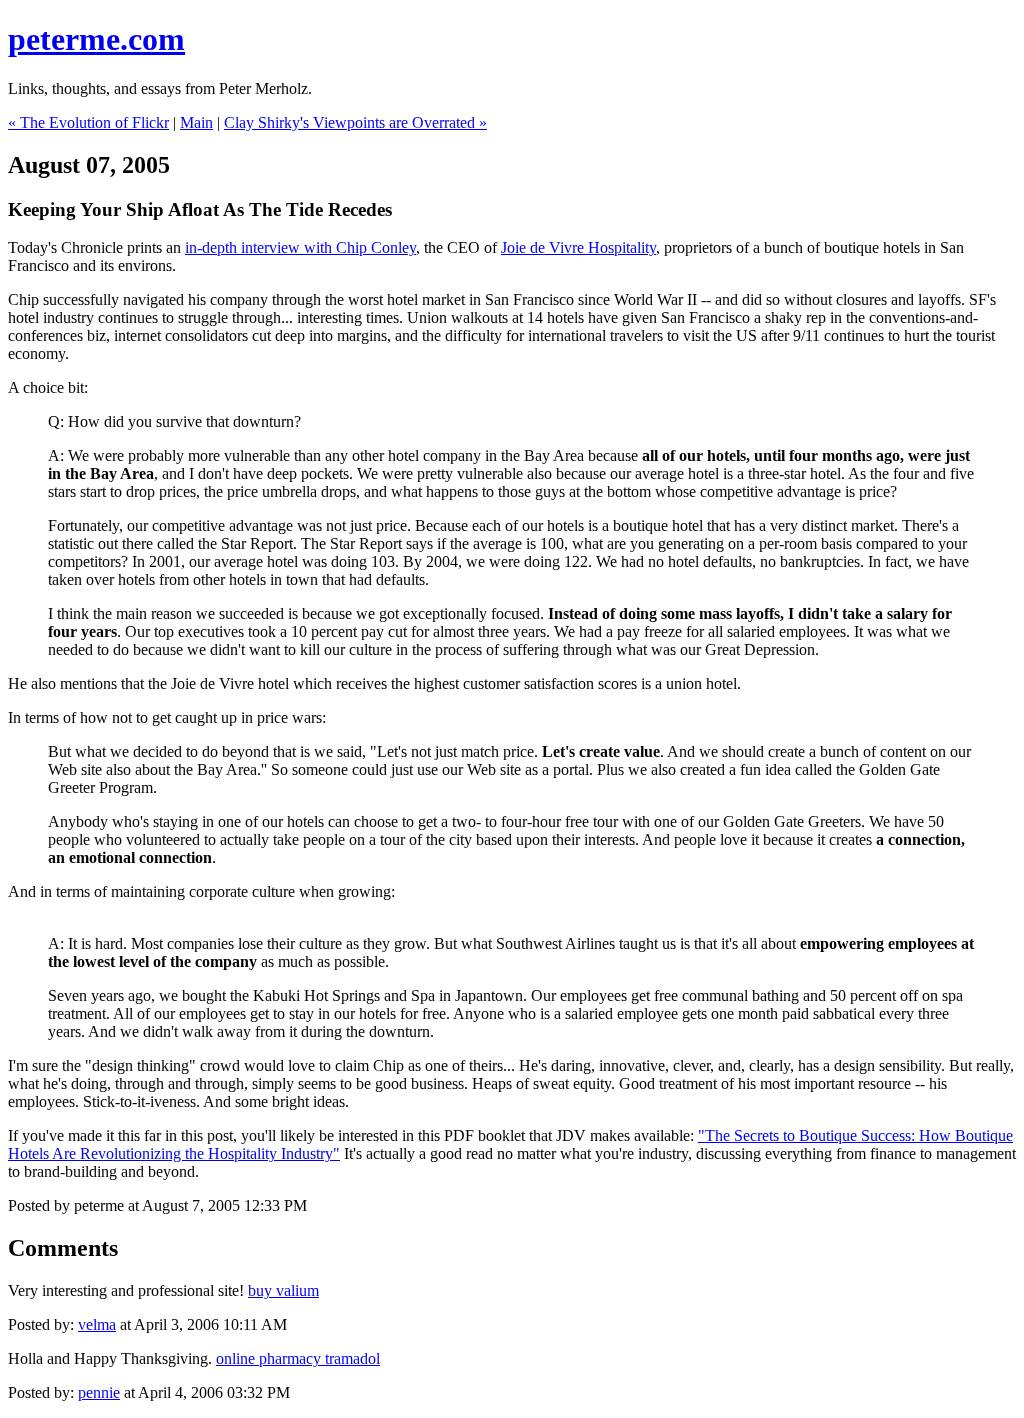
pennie (99, 1392)
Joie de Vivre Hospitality (578, 247)
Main (196, 122)
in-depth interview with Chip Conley (300, 247)
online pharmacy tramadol (298, 1358)
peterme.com (96, 39)
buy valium (283, 1290)
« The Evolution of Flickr (88, 122)
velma (97, 1324)
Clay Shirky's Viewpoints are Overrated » (355, 122)
